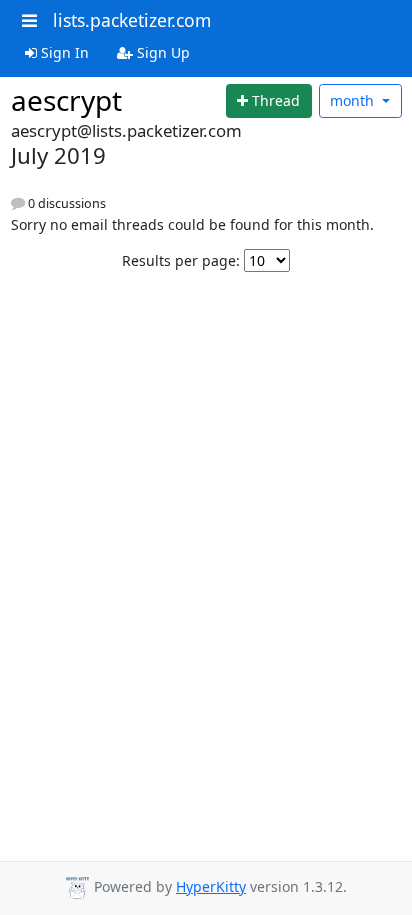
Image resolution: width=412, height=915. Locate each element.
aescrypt (66, 100)
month (354, 100)
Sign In (63, 52)
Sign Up (161, 52)
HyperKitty (211, 886)
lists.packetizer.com (132, 20)
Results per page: (181, 260)
